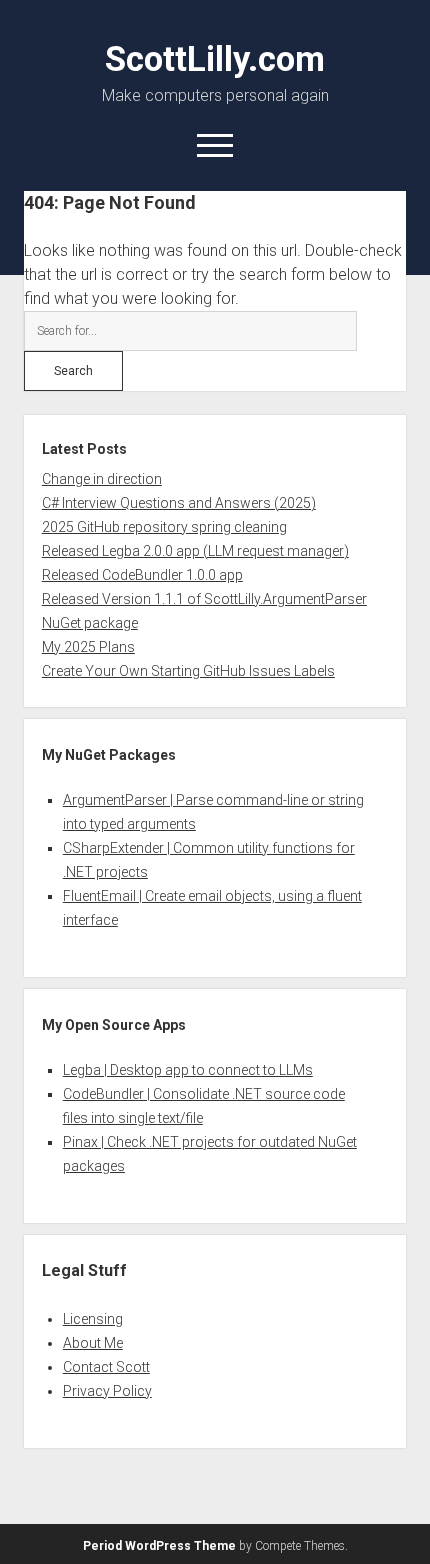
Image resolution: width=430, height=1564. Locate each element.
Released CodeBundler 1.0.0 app (142, 575)
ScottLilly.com (215, 59)
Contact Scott (106, 1367)
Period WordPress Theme (159, 1546)
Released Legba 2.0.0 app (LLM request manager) (195, 551)
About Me (93, 1343)
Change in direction (102, 479)
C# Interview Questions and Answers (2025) (179, 503)
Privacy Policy (107, 1391)
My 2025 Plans (88, 647)
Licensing (93, 1319)
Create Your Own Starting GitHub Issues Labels (188, 671)
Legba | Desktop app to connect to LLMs (188, 1070)
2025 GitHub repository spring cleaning (164, 527)
